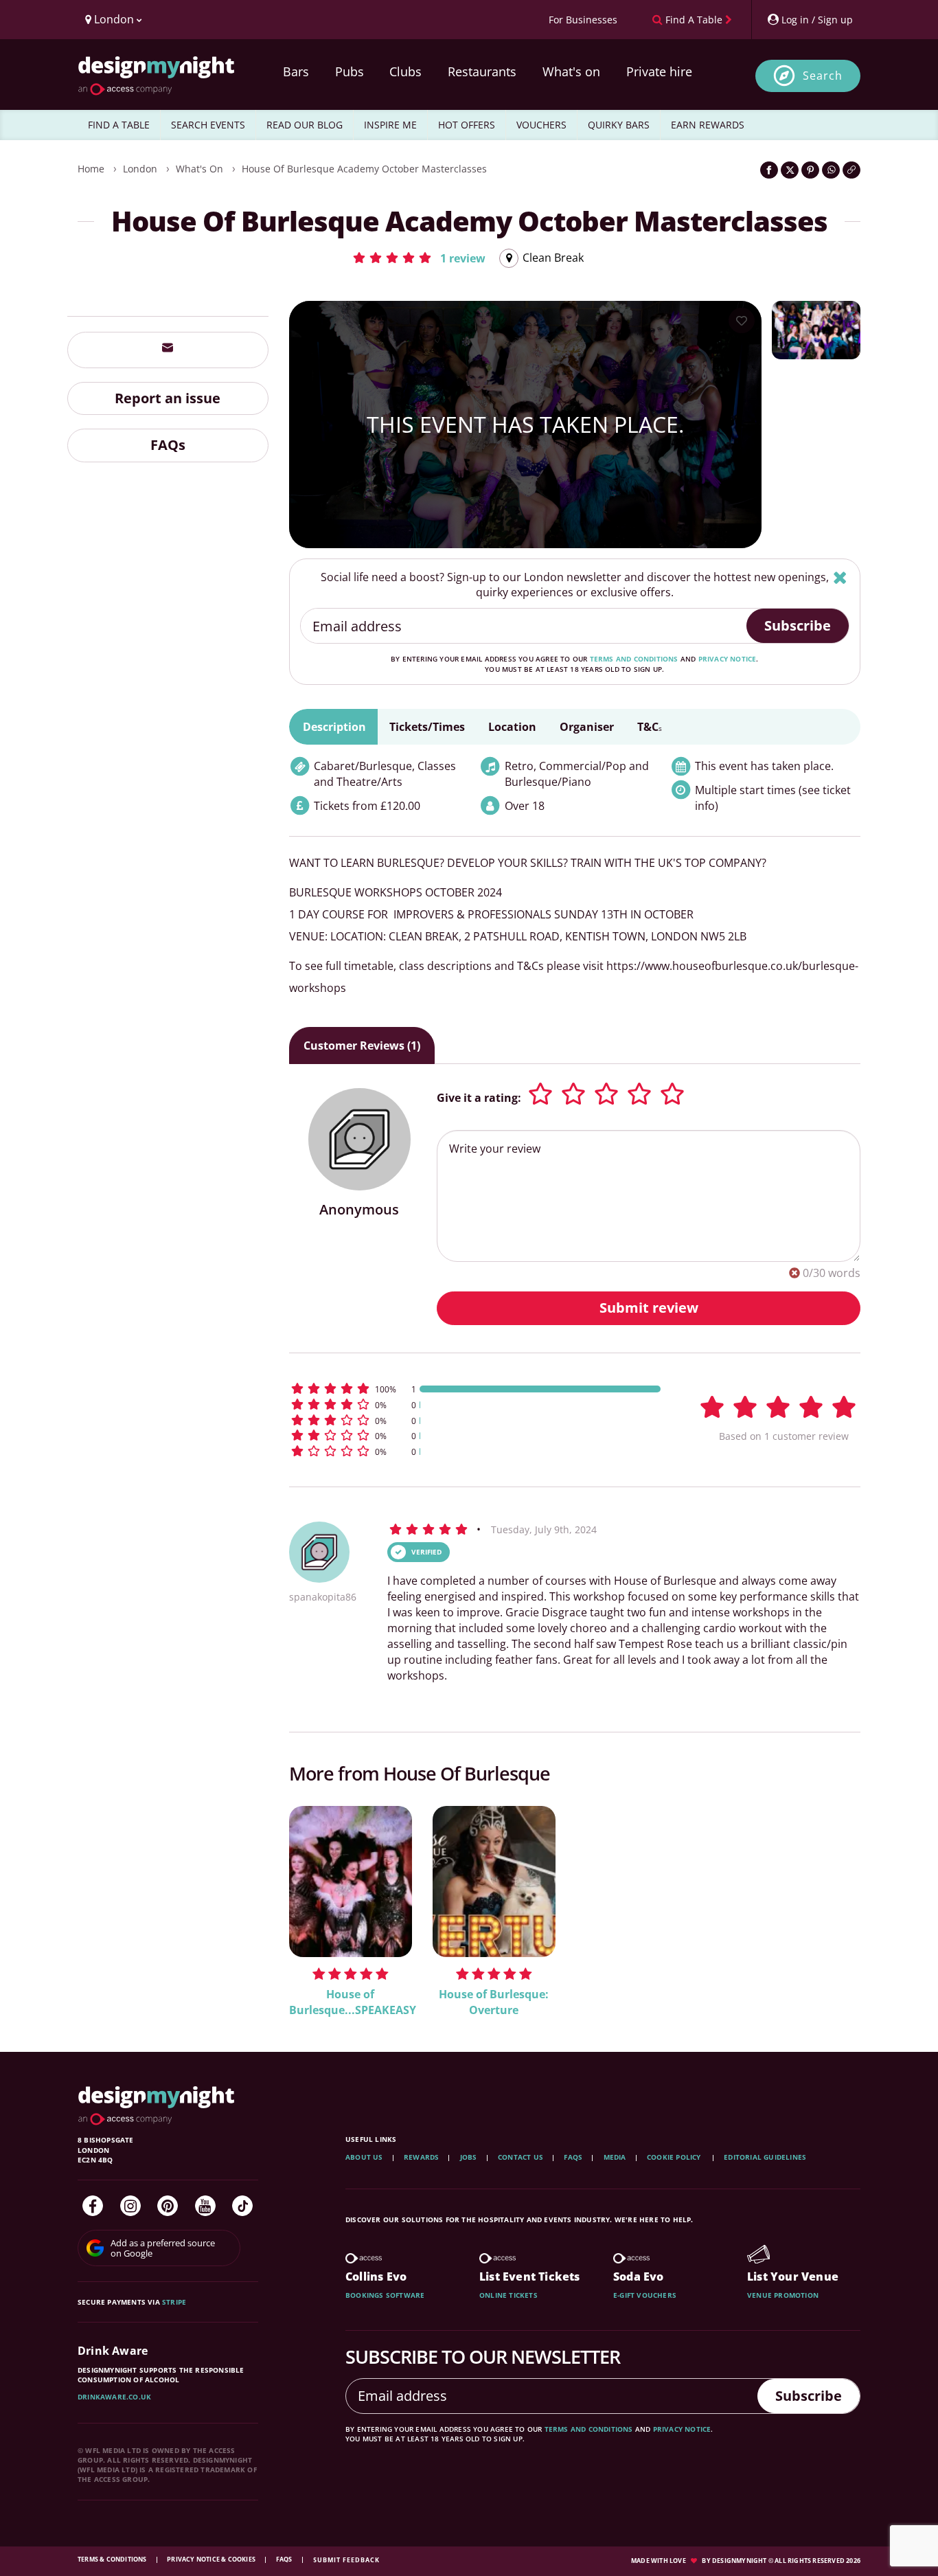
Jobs (469, 2157)
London (140, 169)
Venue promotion (783, 2295)
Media (615, 2157)
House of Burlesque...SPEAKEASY (351, 2002)
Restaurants (482, 71)
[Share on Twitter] (790, 170)
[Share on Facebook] (769, 170)
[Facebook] (93, 2206)
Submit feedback (346, 2560)
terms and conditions (634, 659)
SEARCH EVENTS (208, 125)
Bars (296, 71)
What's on (571, 71)
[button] (419, 258)
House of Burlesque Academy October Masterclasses (364, 169)
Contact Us (521, 2157)
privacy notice (728, 659)
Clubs (405, 71)
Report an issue (168, 397)
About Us (364, 2157)
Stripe (174, 2302)
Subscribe (798, 625)
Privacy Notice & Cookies (212, 2559)
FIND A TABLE (119, 125)
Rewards (421, 2157)
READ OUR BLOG (305, 125)
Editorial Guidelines (765, 2157)
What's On (199, 169)
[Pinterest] (168, 2206)
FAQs (168, 445)
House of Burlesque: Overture (494, 2002)
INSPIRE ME (390, 125)
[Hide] (840, 577)
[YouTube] (205, 2206)
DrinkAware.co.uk (114, 2397)
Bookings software (385, 2295)
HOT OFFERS (467, 125)
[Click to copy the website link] (851, 170)
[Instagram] (130, 2206)
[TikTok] (242, 2206)
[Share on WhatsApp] (831, 170)
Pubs (350, 71)
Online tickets (508, 2295)
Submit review (649, 1308)
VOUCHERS (541, 125)
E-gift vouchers (645, 2295)
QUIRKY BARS (619, 125)
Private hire (659, 71)
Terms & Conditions (113, 2559)
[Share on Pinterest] (810, 170)
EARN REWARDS (708, 125)
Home (91, 169)
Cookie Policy (675, 2157)
